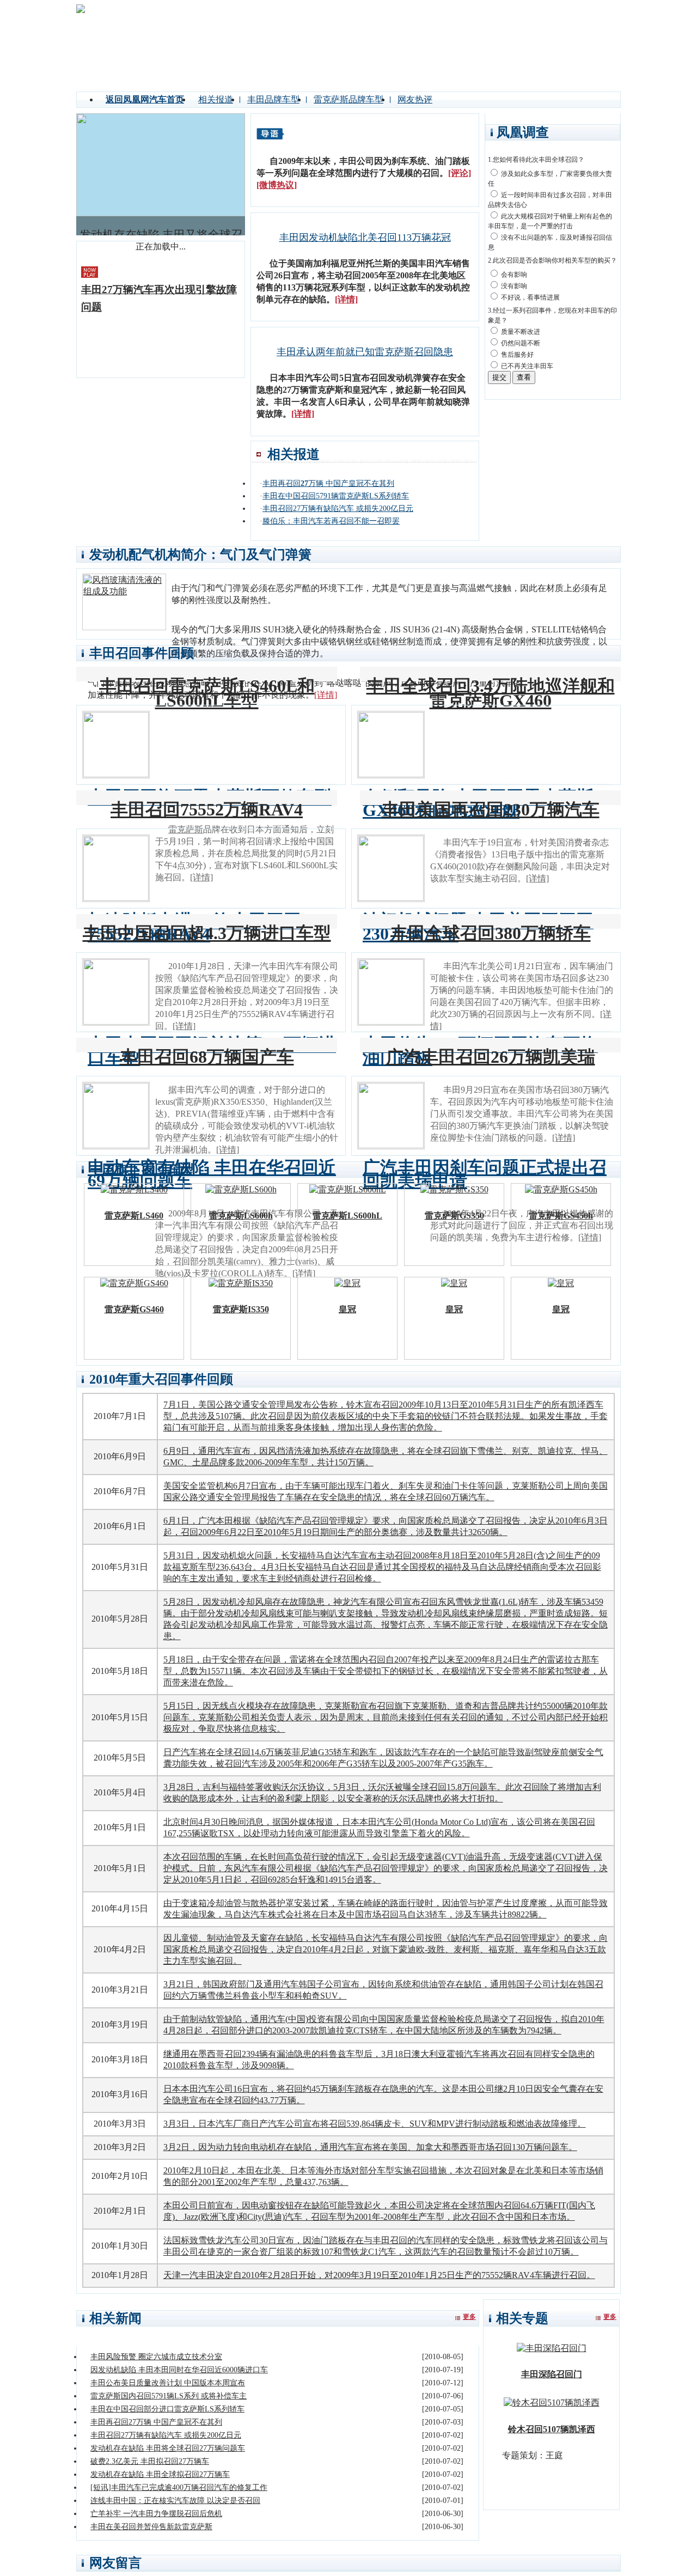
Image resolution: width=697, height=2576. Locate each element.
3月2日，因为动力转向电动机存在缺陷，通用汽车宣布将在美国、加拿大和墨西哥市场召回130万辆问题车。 (370, 2147)
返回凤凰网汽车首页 (145, 99)
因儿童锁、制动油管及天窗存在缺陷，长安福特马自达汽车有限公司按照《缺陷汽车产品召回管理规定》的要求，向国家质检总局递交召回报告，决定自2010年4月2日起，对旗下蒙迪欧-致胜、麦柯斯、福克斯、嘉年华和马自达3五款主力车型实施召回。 (386, 1949)
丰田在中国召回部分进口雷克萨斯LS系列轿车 (167, 2409)
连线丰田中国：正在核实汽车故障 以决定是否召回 (175, 2501)
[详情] (346, 299)
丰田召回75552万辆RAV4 (207, 809)
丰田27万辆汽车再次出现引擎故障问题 (159, 298)
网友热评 (415, 99)
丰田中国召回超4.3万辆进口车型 (207, 933)
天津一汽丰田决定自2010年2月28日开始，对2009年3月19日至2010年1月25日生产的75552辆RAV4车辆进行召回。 (379, 2275)
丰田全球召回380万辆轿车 (491, 933)
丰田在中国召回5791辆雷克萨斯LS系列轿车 (336, 496)
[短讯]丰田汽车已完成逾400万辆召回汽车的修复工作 (179, 2487)
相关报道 (216, 99)
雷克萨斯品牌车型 (348, 99)
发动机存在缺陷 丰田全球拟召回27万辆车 (160, 2474)
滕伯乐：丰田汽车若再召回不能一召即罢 (331, 521)
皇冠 (347, 1309)
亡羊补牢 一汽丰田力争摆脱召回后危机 (156, 2514)
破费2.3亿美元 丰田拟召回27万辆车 (150, 2461)
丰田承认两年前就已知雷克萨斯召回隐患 (365, 352)
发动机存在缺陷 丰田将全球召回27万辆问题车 (168, 2448)
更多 (469, 2317)
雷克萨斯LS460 (134, 1216)
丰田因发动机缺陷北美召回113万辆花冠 (365, 237)
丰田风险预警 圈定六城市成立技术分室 (156, 2357)
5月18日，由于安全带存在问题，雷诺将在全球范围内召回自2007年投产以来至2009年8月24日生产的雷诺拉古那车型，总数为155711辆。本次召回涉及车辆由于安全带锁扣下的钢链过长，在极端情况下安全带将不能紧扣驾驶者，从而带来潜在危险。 (386, 1671)
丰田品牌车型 (273, 99)
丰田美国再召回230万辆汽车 (491, 809)
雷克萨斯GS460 (134, 1309)
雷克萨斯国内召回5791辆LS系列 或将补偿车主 (169, 2396)
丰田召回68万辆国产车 (207, 1057)
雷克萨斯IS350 (241, 1309)
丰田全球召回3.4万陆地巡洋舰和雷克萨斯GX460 (491, 693)
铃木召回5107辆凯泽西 (552, 2429)
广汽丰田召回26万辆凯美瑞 (491, 1057)
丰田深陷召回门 (552, 2374)
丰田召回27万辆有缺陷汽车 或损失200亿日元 (338, 508)
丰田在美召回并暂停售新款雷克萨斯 (151, 2527)
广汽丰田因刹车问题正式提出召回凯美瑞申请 (485, 1174)
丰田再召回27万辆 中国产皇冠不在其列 (156, 2422)
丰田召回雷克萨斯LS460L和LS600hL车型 (207, 693)
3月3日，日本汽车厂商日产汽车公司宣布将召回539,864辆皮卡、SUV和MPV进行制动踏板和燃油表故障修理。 (375, 2124)
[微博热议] (277, 185)
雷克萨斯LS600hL (347, 1216)
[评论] (460, 173)
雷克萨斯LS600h (241, 1216)
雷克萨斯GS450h (561, 1216)
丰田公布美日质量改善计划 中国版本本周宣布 (168, 2383)
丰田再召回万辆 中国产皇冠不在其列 (328, 483)
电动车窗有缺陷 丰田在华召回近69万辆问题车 (212, 1174)
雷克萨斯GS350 (454, 1216)
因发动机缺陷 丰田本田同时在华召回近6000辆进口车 (179, 2370)
